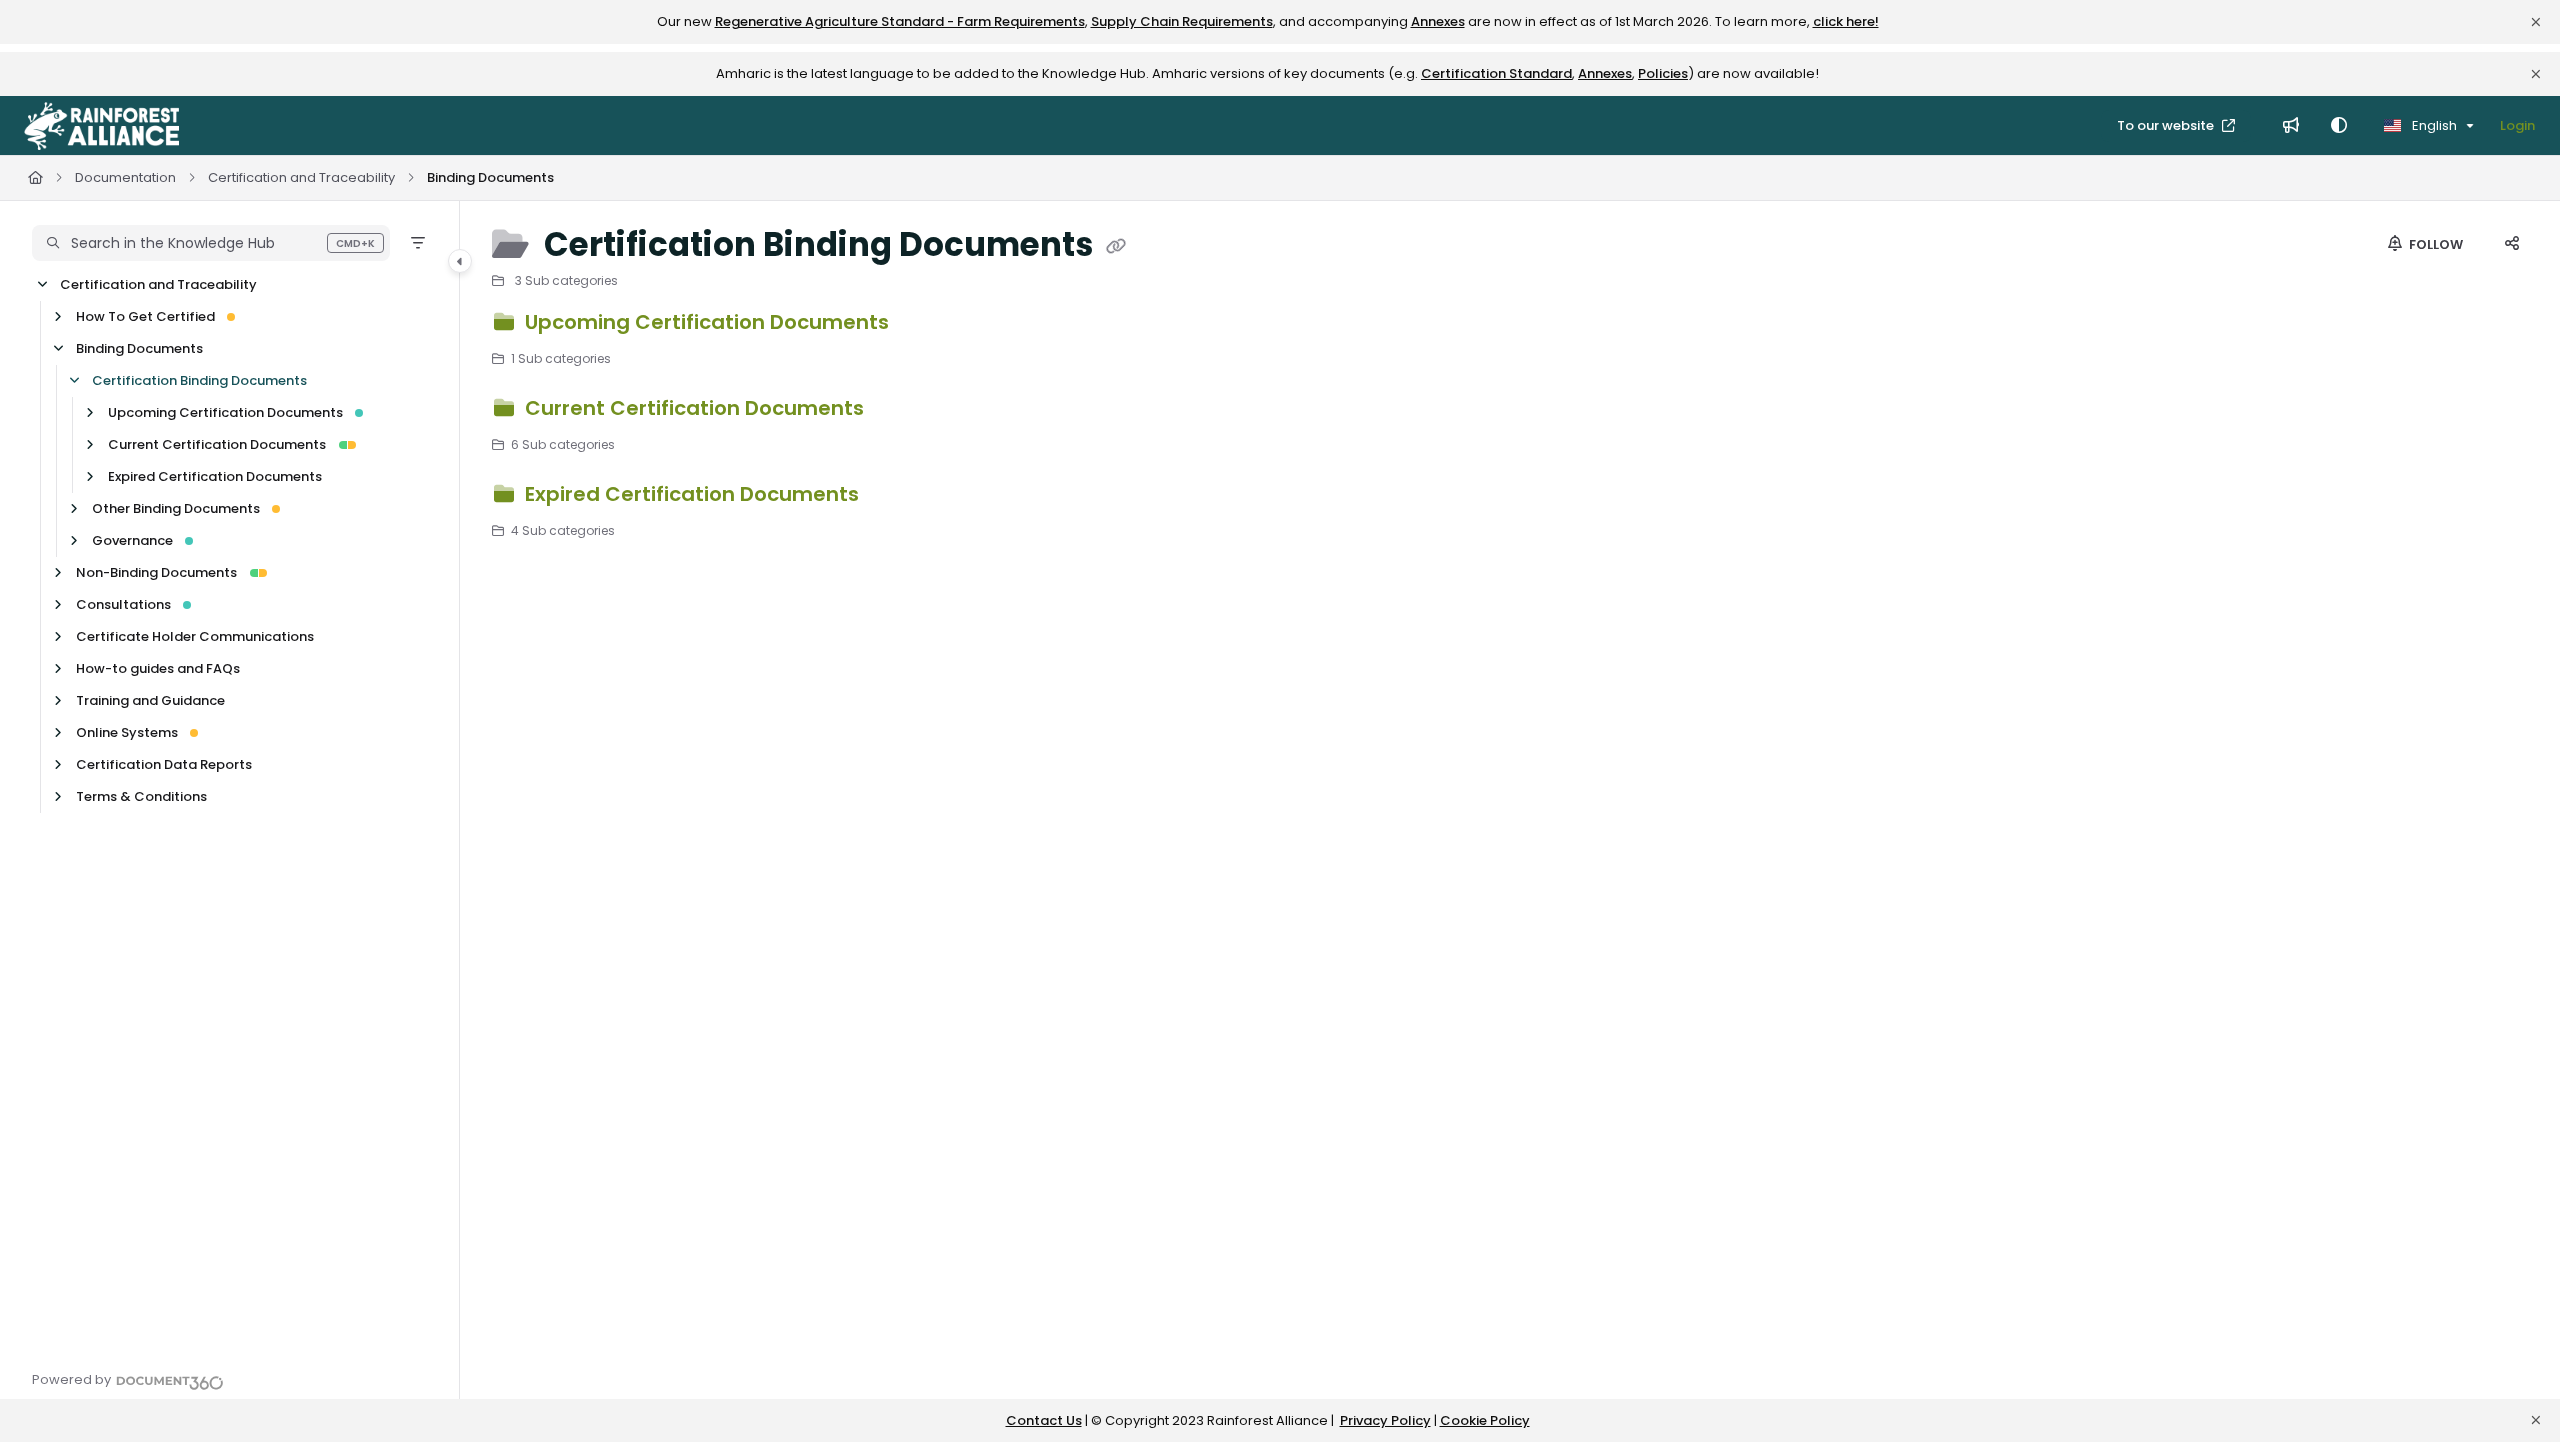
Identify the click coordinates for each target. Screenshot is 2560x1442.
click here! (1846, 21)
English (2433, 125)
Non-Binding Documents (156, 572)
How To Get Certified (145, 316)
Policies (1663, 73)
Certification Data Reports (164, 764)
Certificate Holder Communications (195, 636)
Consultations (123, 604)
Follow (2434, 244)
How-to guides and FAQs (158, 668)
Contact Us (1044, 1420)
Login (2517, 125)
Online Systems (127, 732)
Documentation (125, 177)
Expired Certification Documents (215, 476)
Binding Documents (490, 177)
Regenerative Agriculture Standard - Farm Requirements (900, 21)
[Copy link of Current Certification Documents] (901, 411)
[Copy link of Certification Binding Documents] (1116, 247)
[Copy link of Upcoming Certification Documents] (926, 325)
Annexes (1438, 21)
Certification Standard (1496, 73)
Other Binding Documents (176, 508)
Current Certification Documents (217, 444)
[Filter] (418, 243)
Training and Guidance (150, 700)
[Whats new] (2291, 126)
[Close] (2536, 22)
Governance (132, 540)
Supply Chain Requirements (1182, 21)
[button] (211, 243)
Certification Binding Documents (199, 380)
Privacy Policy (1385, 1420)
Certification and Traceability (301, 177)
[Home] (101, 126)
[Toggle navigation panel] (460, 261)
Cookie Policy (1485, 1420)
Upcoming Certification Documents (225, 412)
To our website (2167, 125)
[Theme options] (2339, 126)
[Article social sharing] (2512, 245)
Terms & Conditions (141, 796)
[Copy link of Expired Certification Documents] (896, 497)
